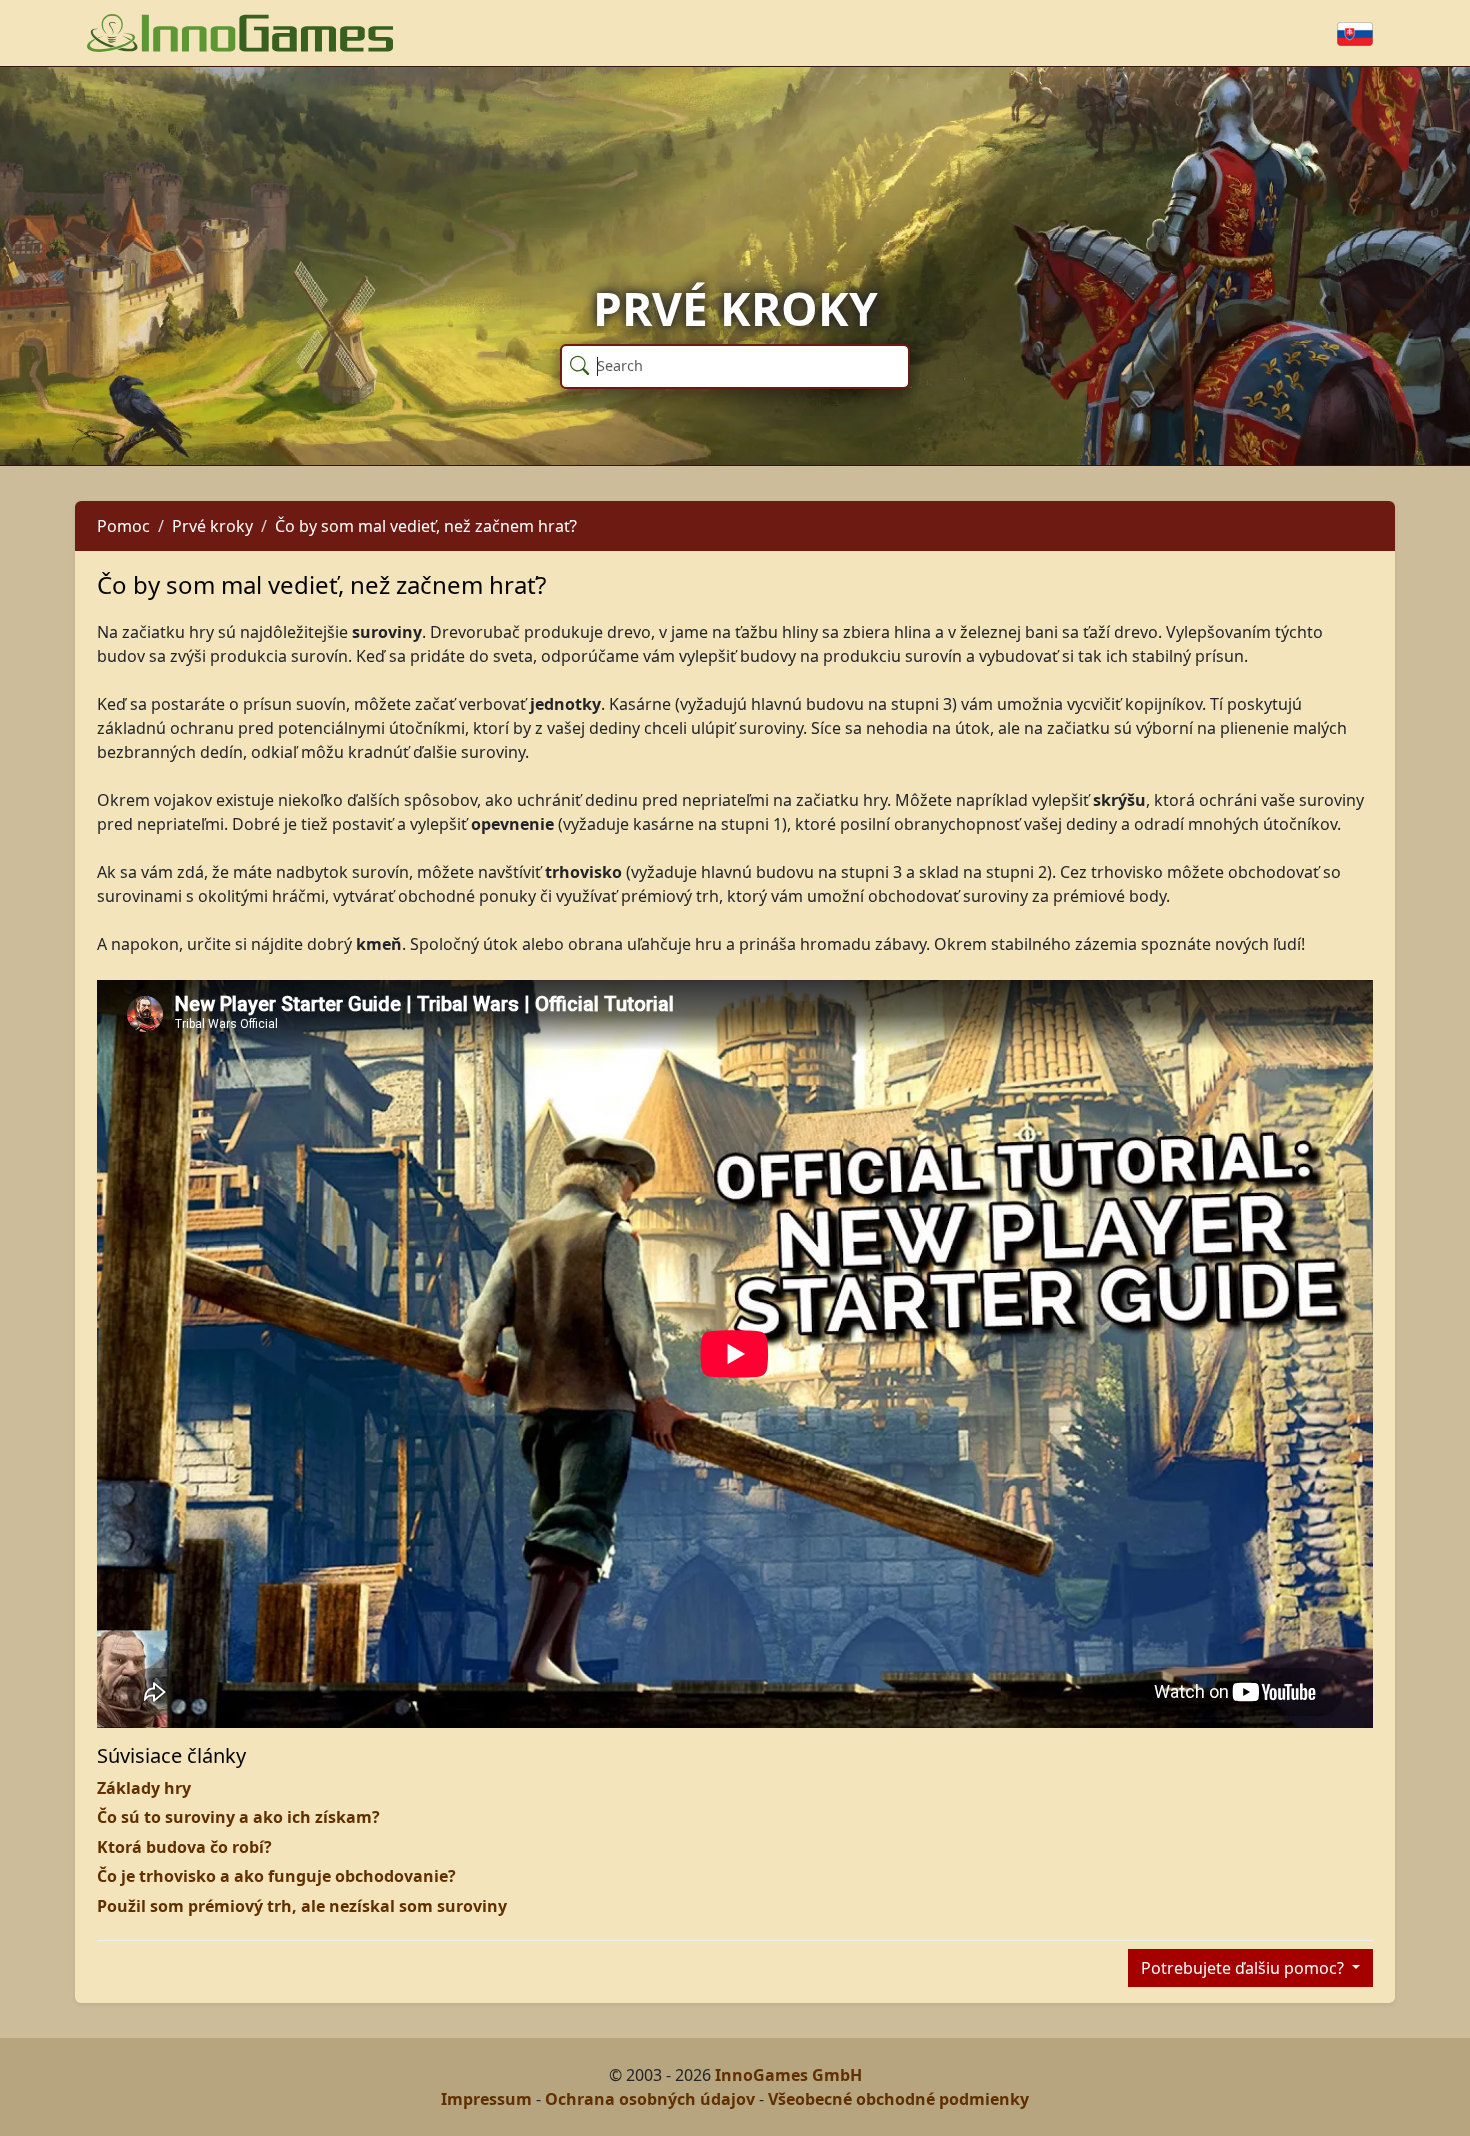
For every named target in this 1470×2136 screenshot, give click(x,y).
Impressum (486, 2099)
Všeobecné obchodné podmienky (898, 2099)
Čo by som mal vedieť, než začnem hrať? (426, 526)
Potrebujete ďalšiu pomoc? (1244, 1968)
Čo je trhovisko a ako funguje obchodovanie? (276, 1876)
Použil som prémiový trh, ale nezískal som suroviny (302, 1906)
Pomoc (123, 526)
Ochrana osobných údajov (650, 2099)
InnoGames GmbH (788, 2075)
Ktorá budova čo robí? (184, 1847)
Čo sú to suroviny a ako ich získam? (238, 1817)
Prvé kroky (212, 526)
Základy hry (144, 1788)
